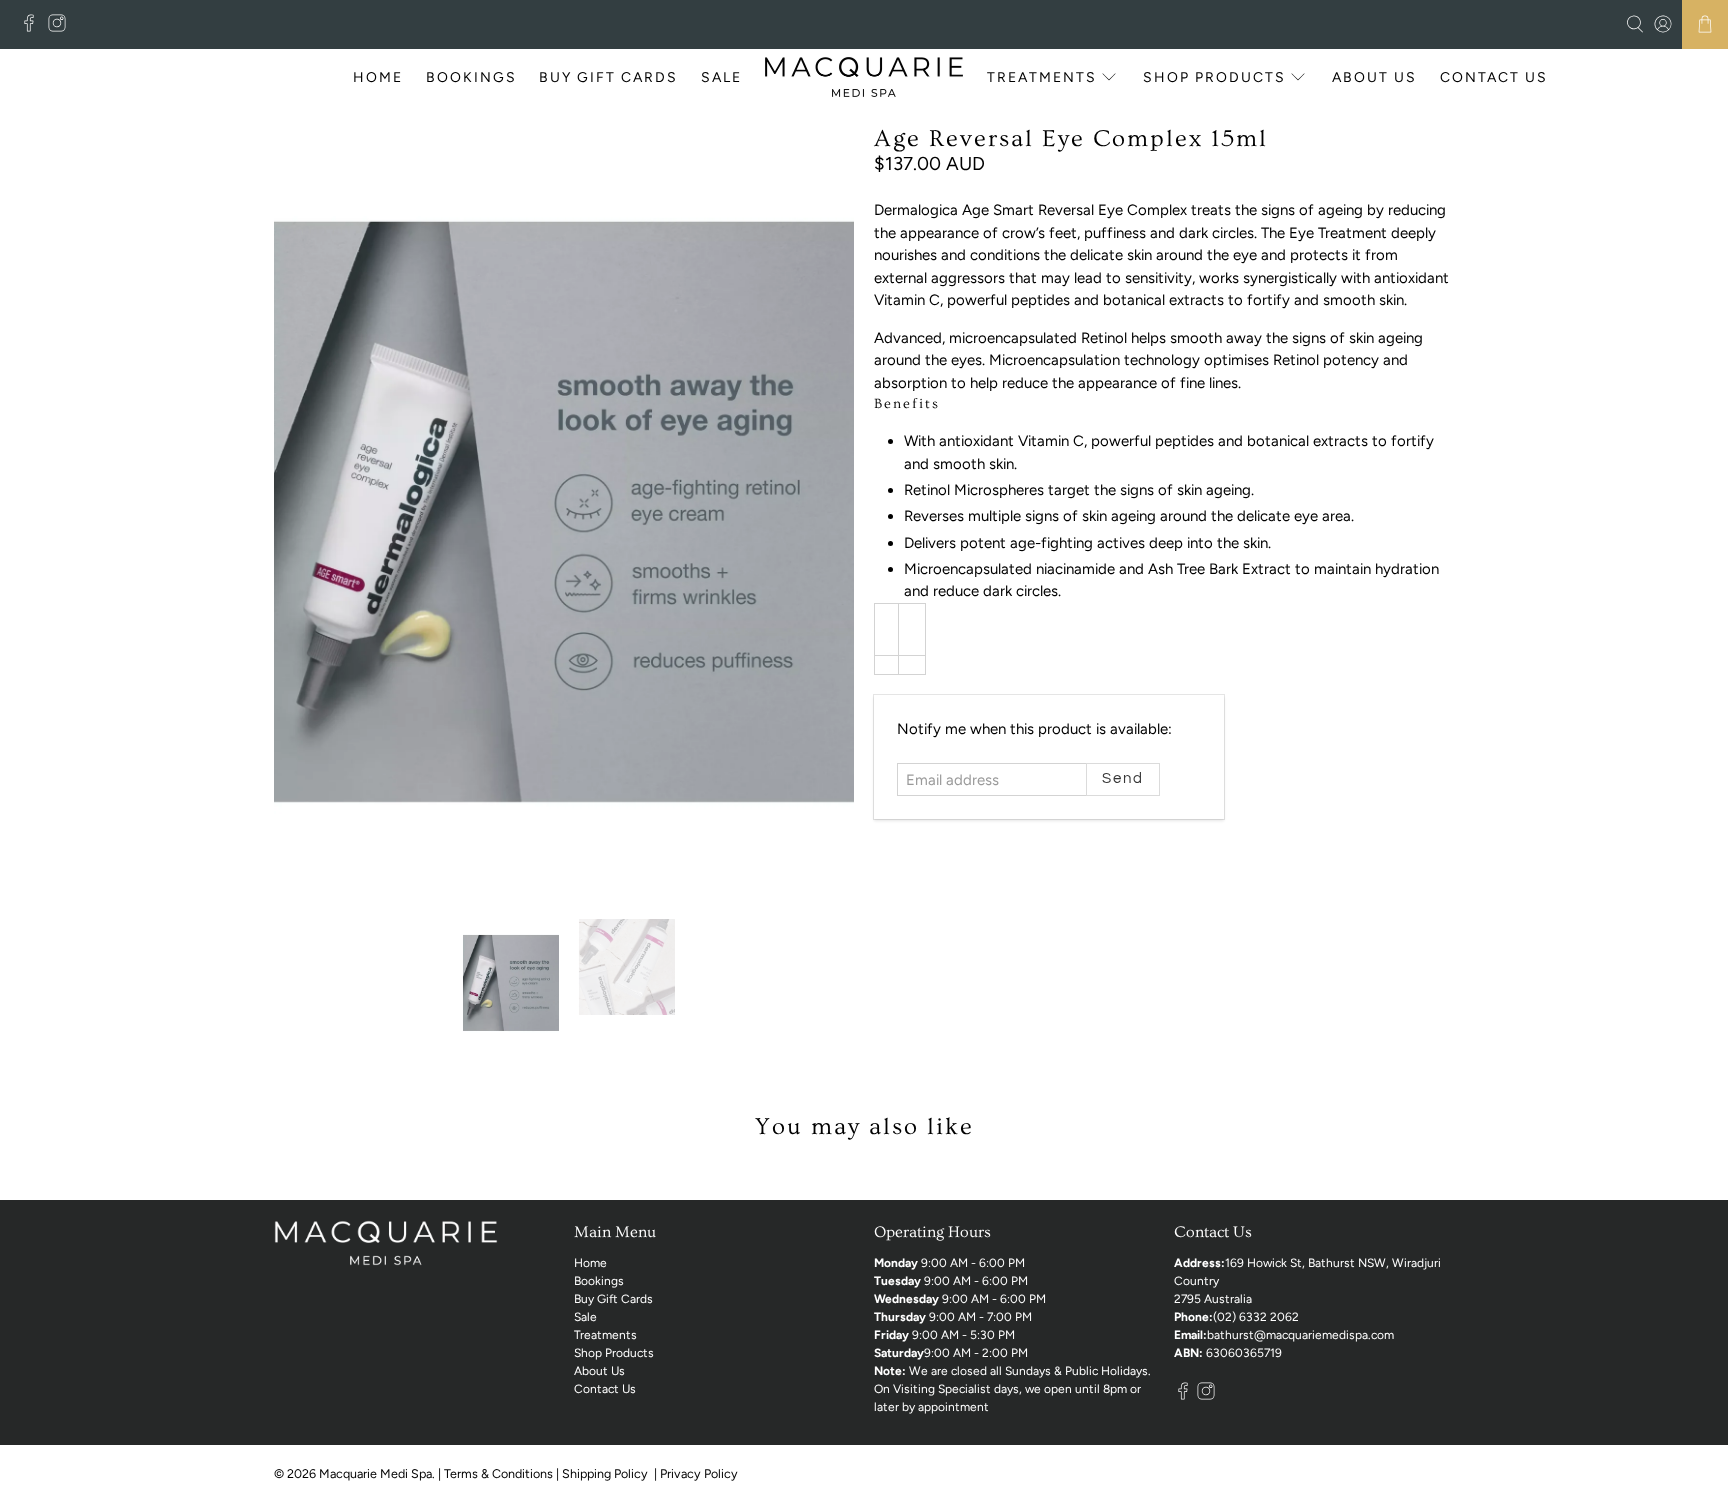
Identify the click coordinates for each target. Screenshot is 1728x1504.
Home (378, 77)
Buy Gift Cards (608, 77)
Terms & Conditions (498, 1473)
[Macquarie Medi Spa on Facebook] (34, 27)
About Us (1374, 77)
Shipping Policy (606, 1473)
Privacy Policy (700, 1473)
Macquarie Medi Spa (375, 1473)
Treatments (1042, 77)
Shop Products (1214, 77)
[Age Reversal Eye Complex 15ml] (564, 511)
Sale (721, 77)
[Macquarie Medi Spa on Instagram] (62, 27)
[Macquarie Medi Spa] (864, 77)
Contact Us (1494, 77)
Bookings (471, 77)
